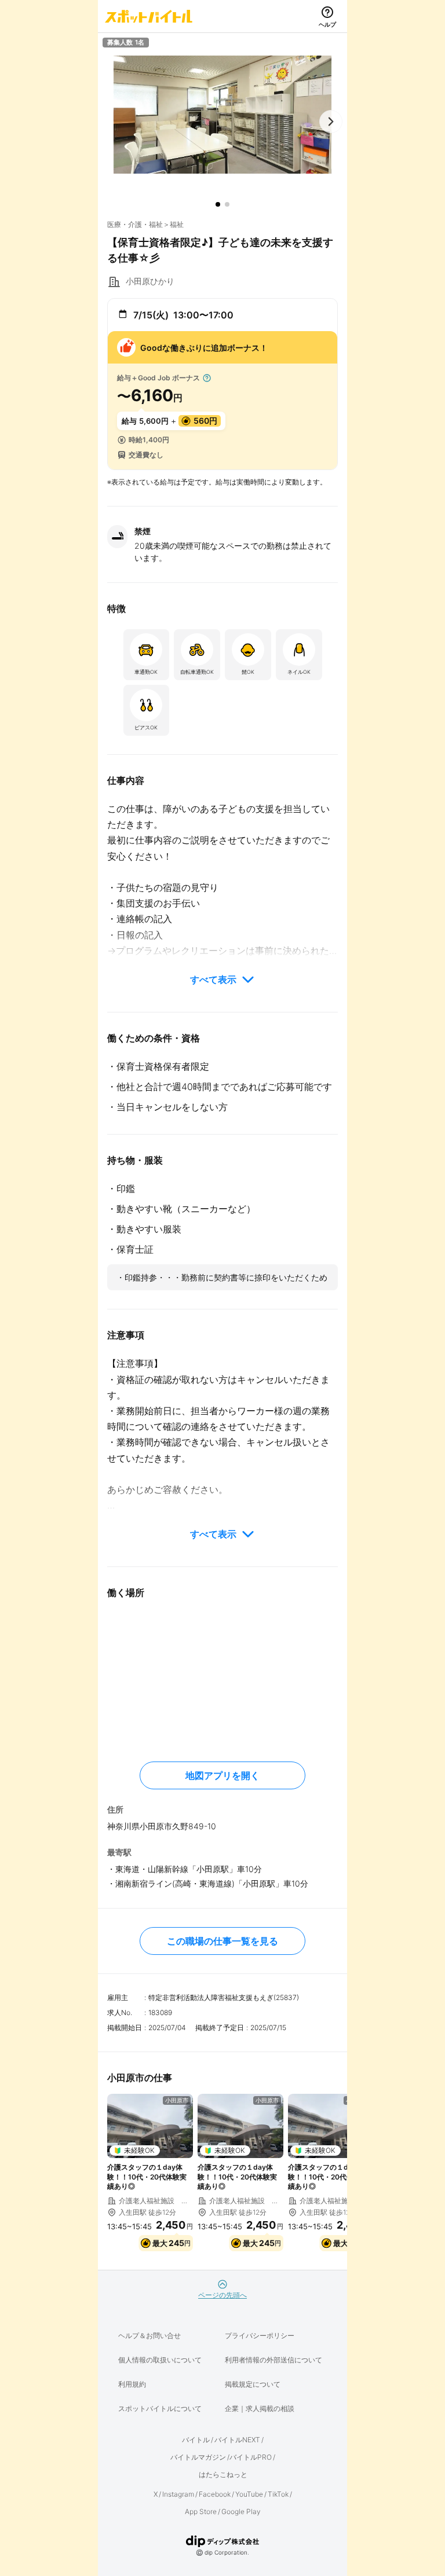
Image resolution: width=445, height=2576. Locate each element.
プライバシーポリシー (260, 2335)
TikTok (278, 2494)
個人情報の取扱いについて (160, 2360)
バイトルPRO (251, 2457)
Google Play (241, 2511)
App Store (201, 2511)
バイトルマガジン (198, 2457)
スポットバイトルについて (160, 2408)
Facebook (215, 2494)
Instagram (178, 2494)
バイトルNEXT (237, 2440)
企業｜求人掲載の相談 (260, 2408)
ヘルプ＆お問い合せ (149, 2335)
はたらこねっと (223, 2474)
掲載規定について (253, 2384)
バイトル (196, 2440)
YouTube (249, 2494)
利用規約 (132, 2384)
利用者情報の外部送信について (273, 2360)
